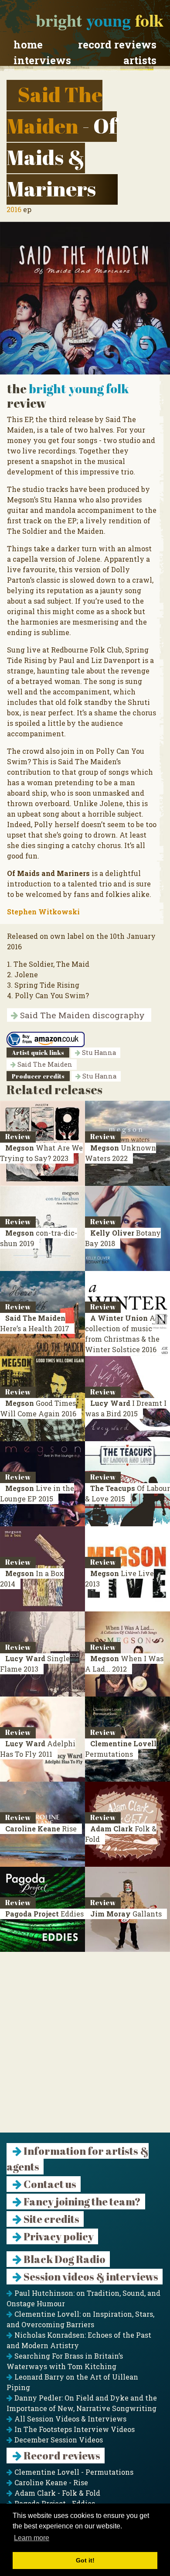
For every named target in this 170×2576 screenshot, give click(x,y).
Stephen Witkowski (43, 912)
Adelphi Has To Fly (38, 1749)
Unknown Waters (121, 1153)
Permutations (121, 1749)
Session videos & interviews (90, 2277)
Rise (41, 1829)
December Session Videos (58, 2440)
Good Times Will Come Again (38, 1408)
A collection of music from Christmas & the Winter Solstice (122, 1334)
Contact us (49, 2184)
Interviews (42, 60)
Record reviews (117, 45)
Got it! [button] (85, 2560)
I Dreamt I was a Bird (126, 1408)
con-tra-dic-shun (39, 1238)
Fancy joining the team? (81, 2202)
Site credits (51, 2219)
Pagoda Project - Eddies (54, 2503)
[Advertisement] (85, 2047)
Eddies (44, 1914)
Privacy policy (58, 2236)
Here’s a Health (35, 1323)
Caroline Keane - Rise (50, 2482)
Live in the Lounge (37, 1493)
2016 (14, 209)
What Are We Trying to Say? (41, 1153)
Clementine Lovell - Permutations (73, 2472)
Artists (140, 60)
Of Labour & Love (127, 1493)
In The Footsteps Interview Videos (74, 2429)
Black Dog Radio (64, 2259)
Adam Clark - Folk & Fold (56, 2493)
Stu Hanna (98, 1053)
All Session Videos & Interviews (70, 2419)
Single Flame (35, 1664)
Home (28, 45)
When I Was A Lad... (124, 1664)
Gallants (126, 1914)
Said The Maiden (44, 1064)
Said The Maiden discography (81, 1015)
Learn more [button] (32, 2538)
